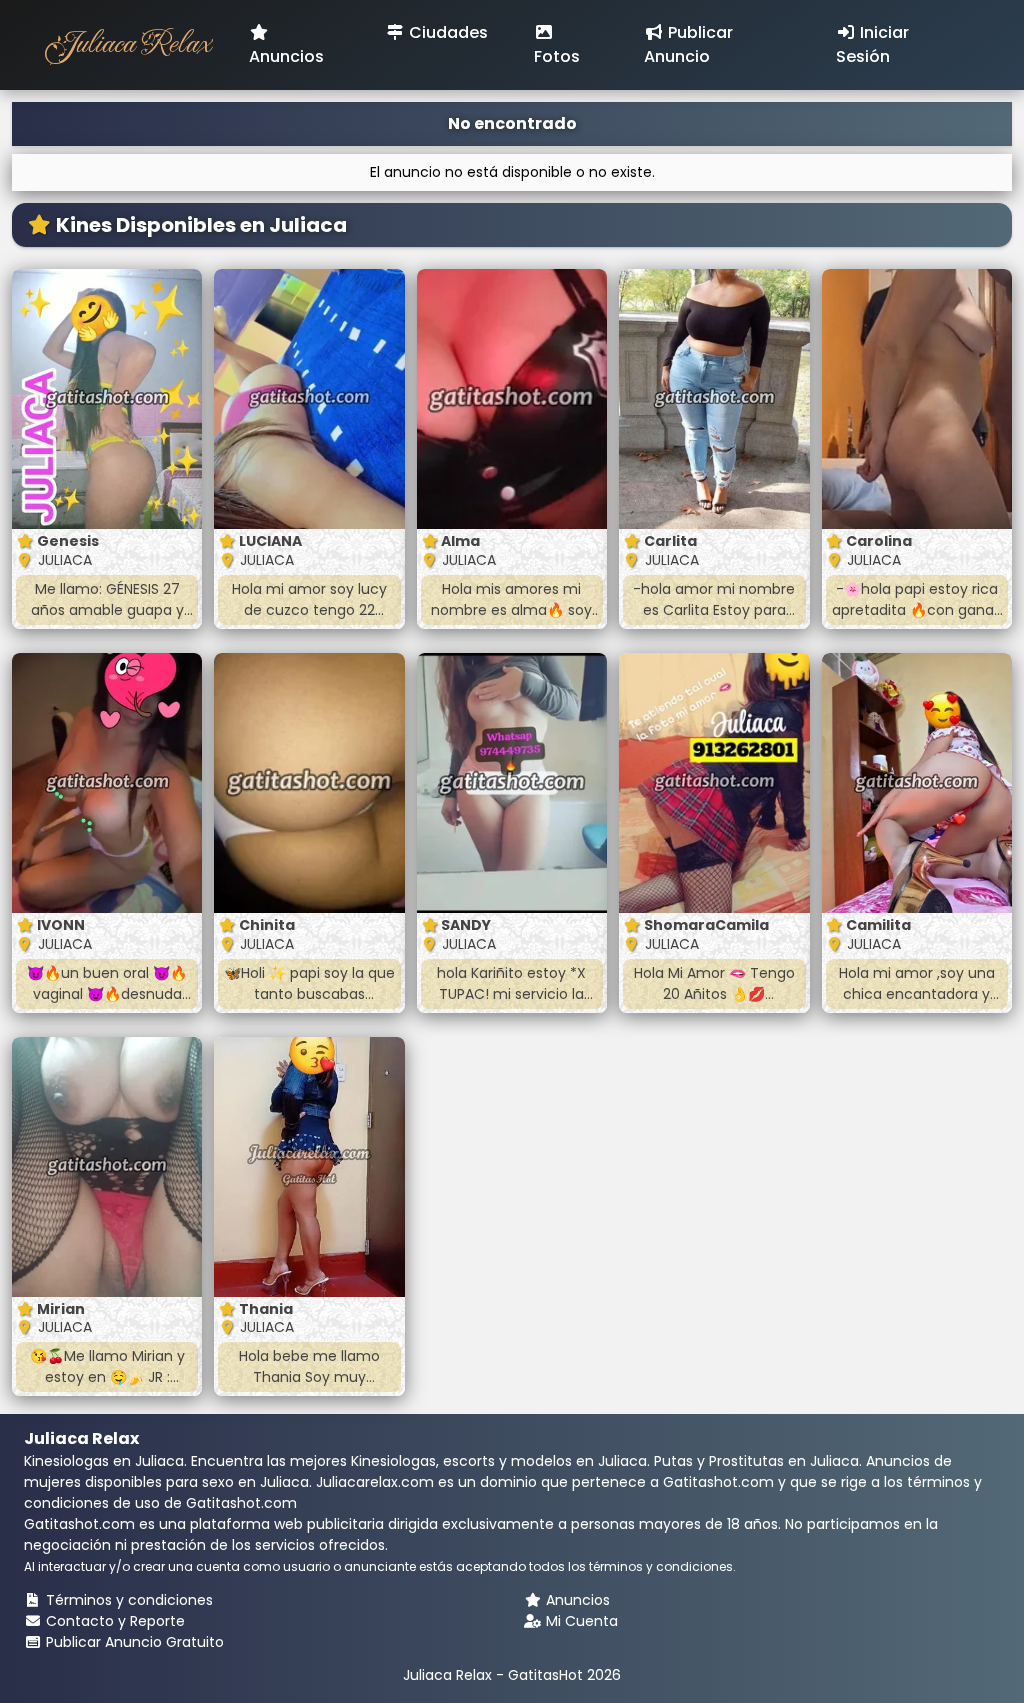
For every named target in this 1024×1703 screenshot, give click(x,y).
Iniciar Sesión (872, 44)
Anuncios (286, 56)
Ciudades (446, 32)
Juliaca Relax (127, 44)
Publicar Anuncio (688, 44)
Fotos (557, 56)
